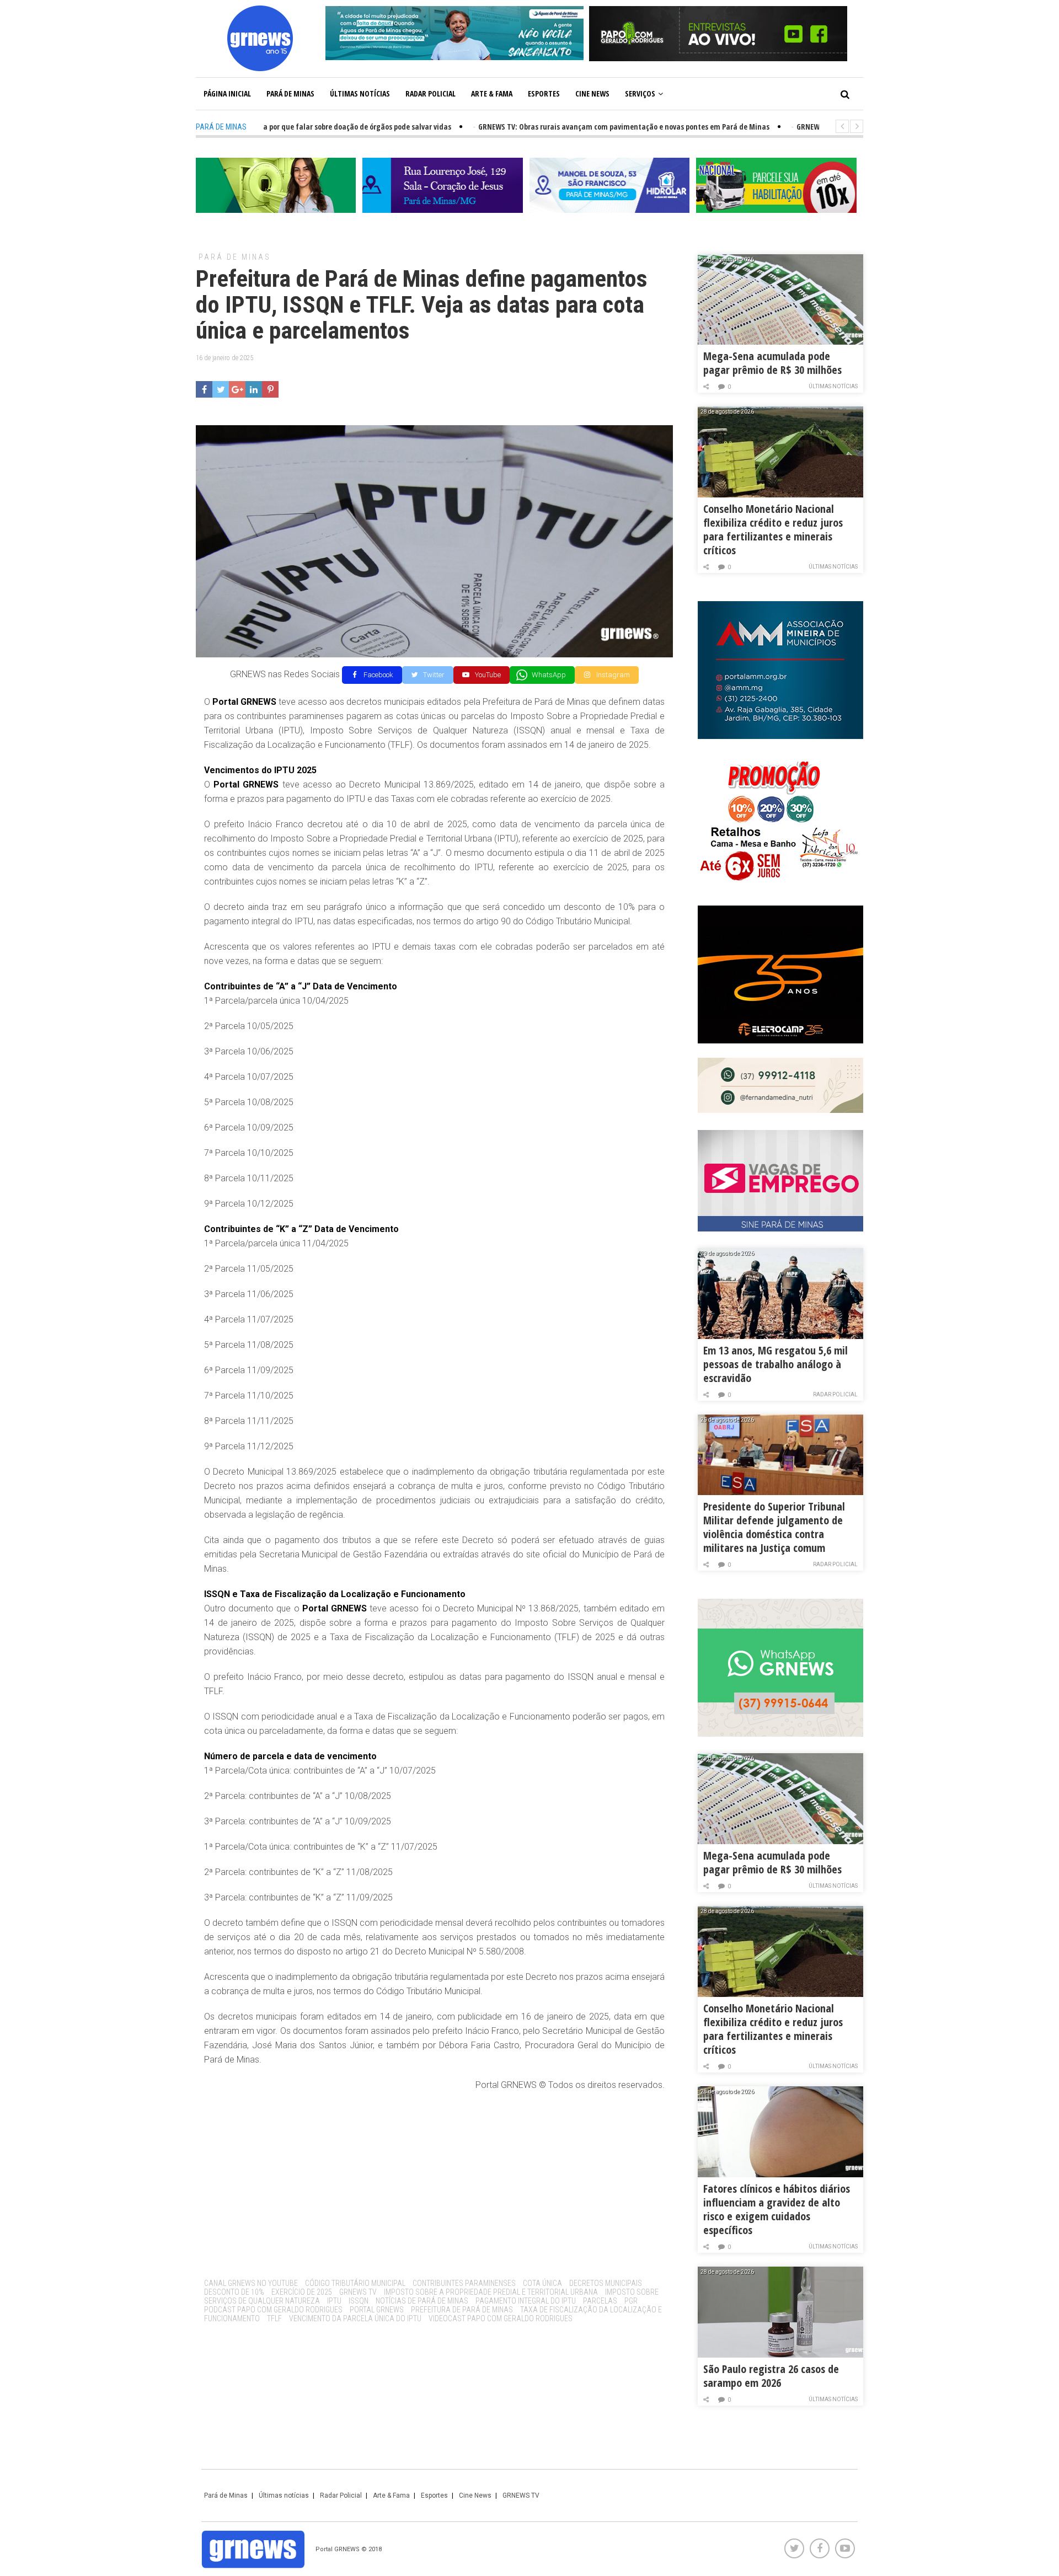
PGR (631, 2301)
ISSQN (359, 2301)
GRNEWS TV (358, 2292)
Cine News (592, 93)
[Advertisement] (434, 2181)
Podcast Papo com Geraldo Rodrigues (273, 2310)
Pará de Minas (290, 93)
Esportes (544, 93)
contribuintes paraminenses (464, 2283)
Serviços (640, 93)
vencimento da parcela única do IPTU (355, 2318)
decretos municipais (606, 2283)
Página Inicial (227, 93)
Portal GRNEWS (377, 2310)
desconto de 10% (234, 2292)
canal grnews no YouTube (251, 2283)
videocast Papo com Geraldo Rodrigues (501, 2318)
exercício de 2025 (302, 2292)
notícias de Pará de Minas (422, 2301)
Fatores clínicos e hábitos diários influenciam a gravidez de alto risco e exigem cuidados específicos (777, 2209)
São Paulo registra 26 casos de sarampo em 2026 (771, 2376)
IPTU (334, 2301)
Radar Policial (430, 93)
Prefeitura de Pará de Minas (462, 2310)
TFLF (274, 2318)
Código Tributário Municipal (355, 2283)
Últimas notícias (360, 93)
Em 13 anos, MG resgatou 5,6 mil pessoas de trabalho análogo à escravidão (775, 1364)
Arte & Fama (492, 93)
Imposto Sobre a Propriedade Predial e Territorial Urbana (491, 2292)
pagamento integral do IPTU (526, 2301)
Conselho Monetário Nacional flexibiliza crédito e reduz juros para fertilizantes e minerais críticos (773, 529)
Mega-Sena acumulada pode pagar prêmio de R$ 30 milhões (772, 363)
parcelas (600, 2301)
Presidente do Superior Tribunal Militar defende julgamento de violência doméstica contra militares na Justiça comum (774, 1527)
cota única (542, 2283)
